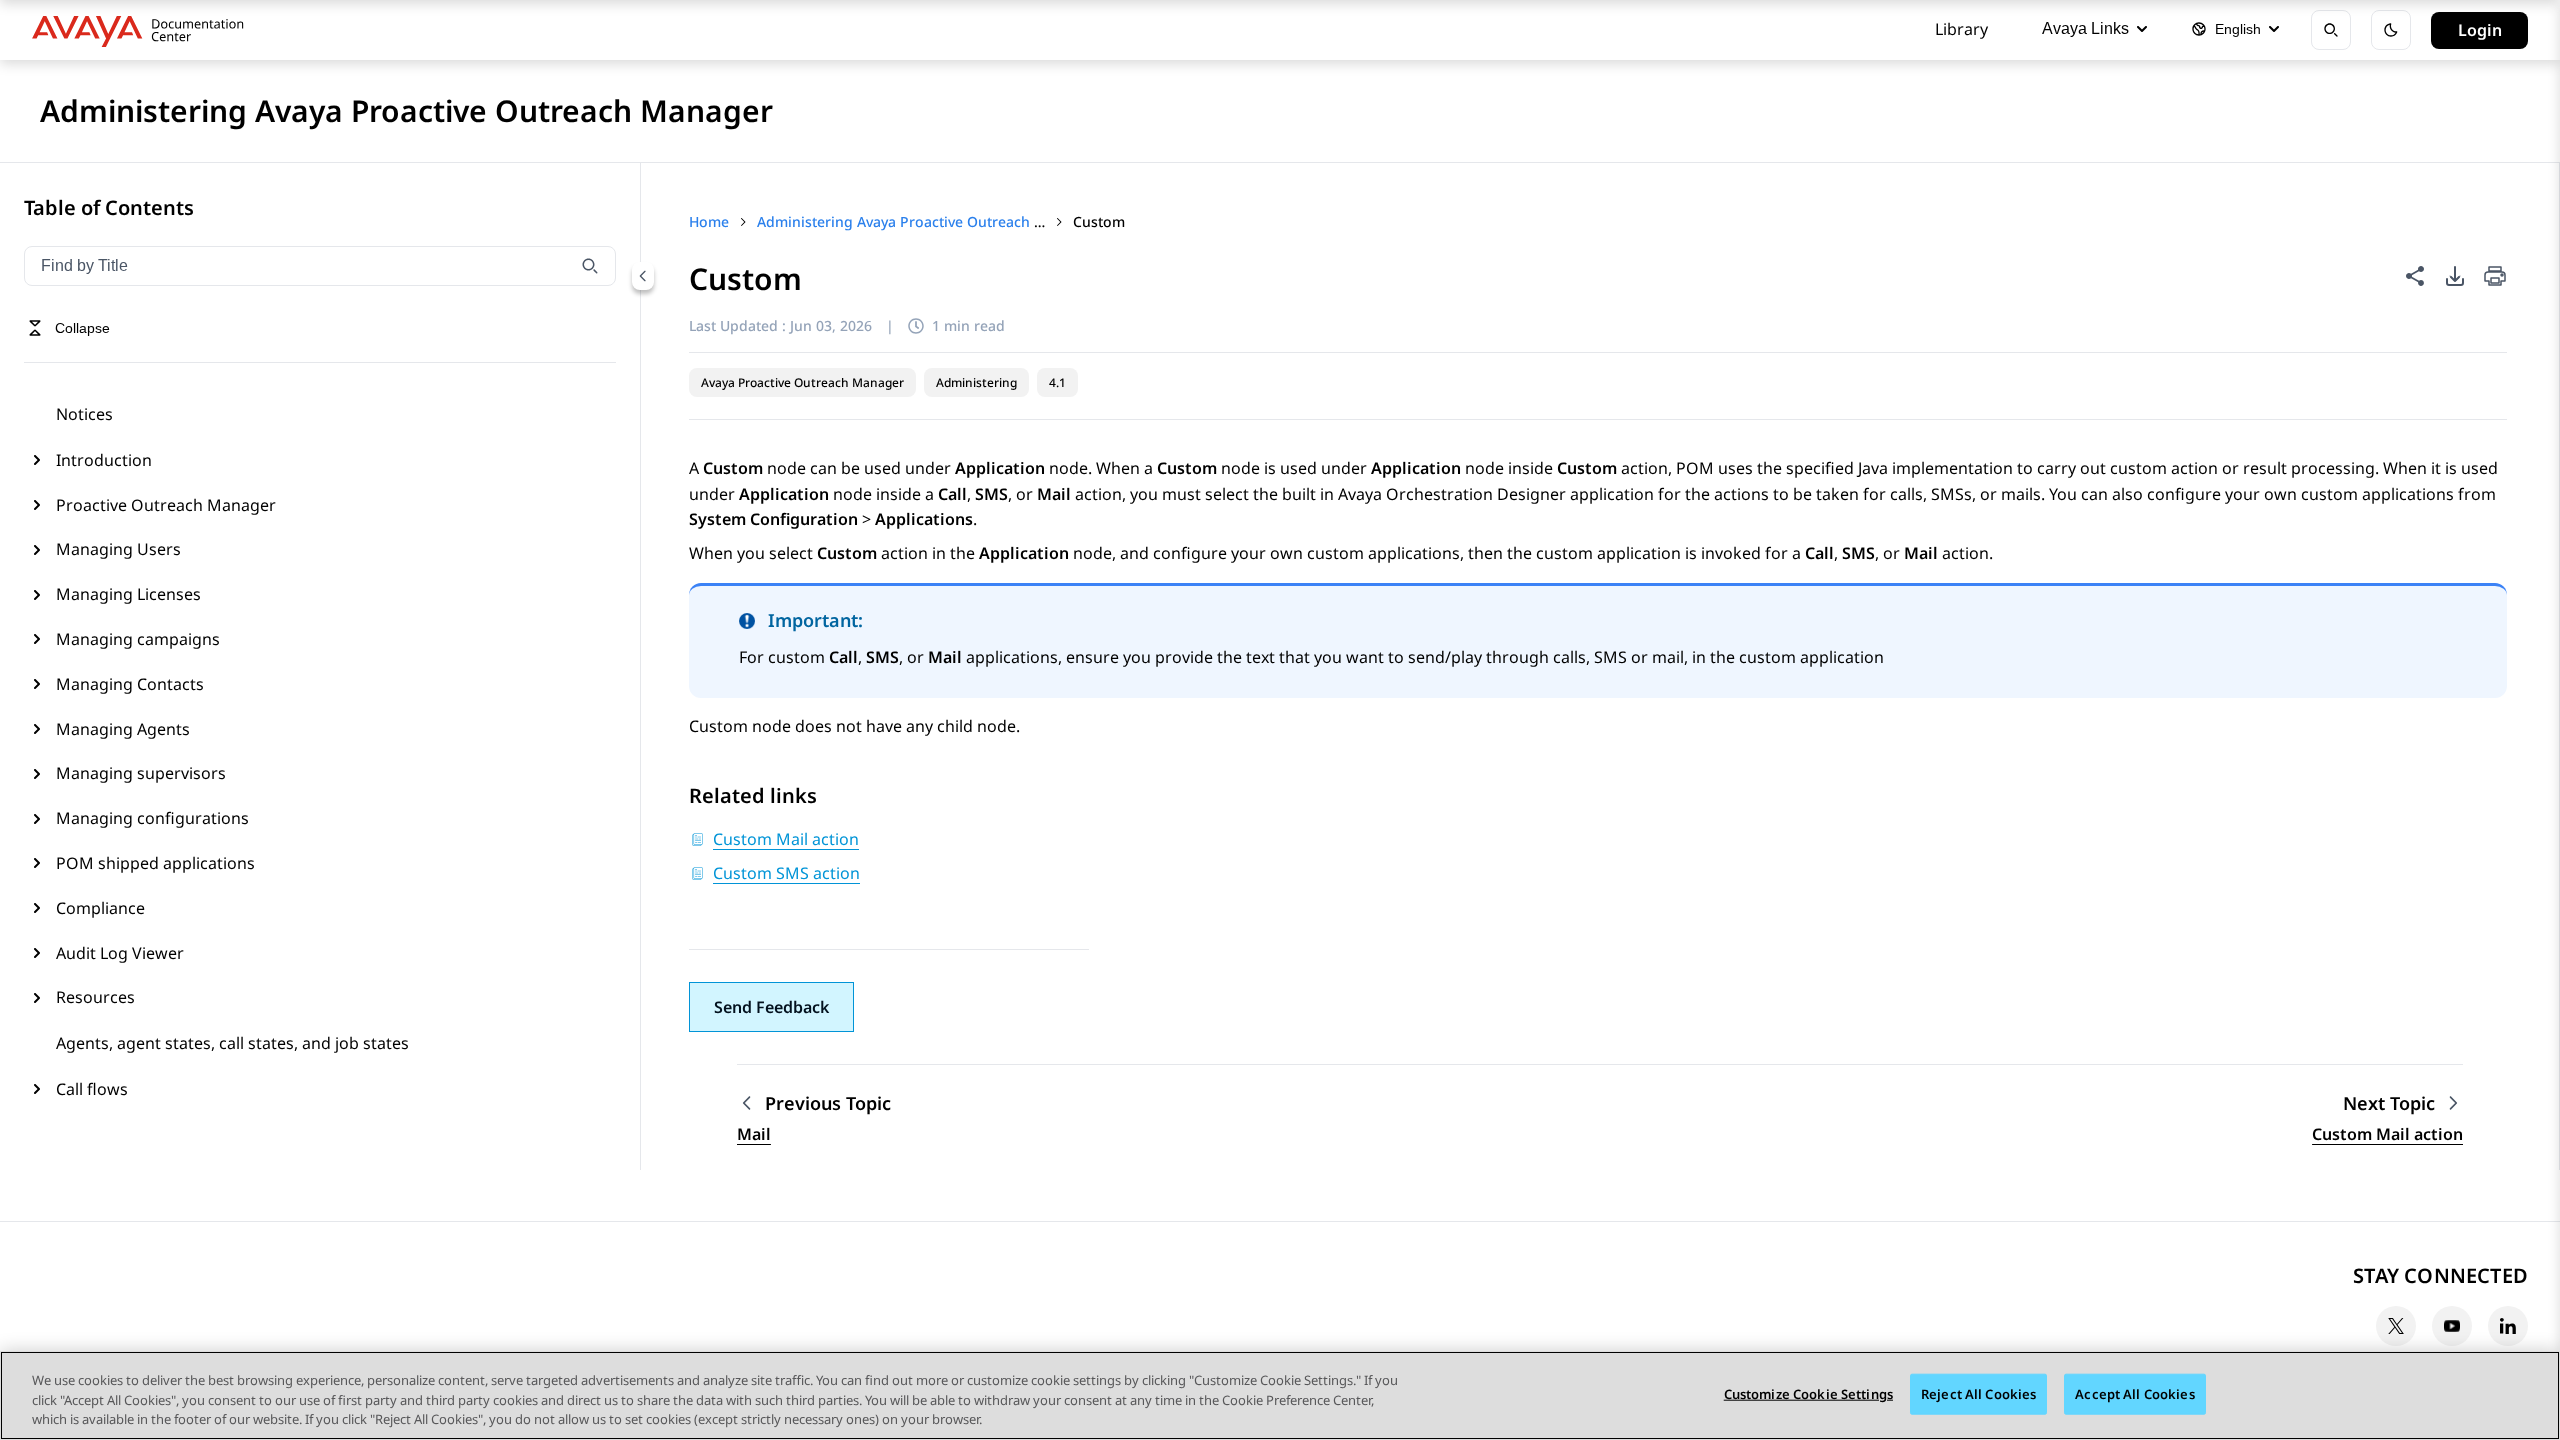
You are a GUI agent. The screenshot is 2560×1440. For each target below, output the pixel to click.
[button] (771, 1007)
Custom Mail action (2387, 1134)
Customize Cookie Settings (1808, 1393)
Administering (976, 382)
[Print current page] (2495, 277)
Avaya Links (2085, 28)
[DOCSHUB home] (143, 30)
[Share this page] (2415, 276)
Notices (84, 414)
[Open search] (2331, 30)
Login (2480, 30)
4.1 (1057, 382)
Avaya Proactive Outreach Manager (802, 382)
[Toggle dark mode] (2391, 30)
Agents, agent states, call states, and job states (232, 1043)
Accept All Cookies (2134, 1393)
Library (1961, 29)
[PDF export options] (2455, 276)
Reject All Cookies (1978, 1393)
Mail (754, 1134)
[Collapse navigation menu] (643, 276)
